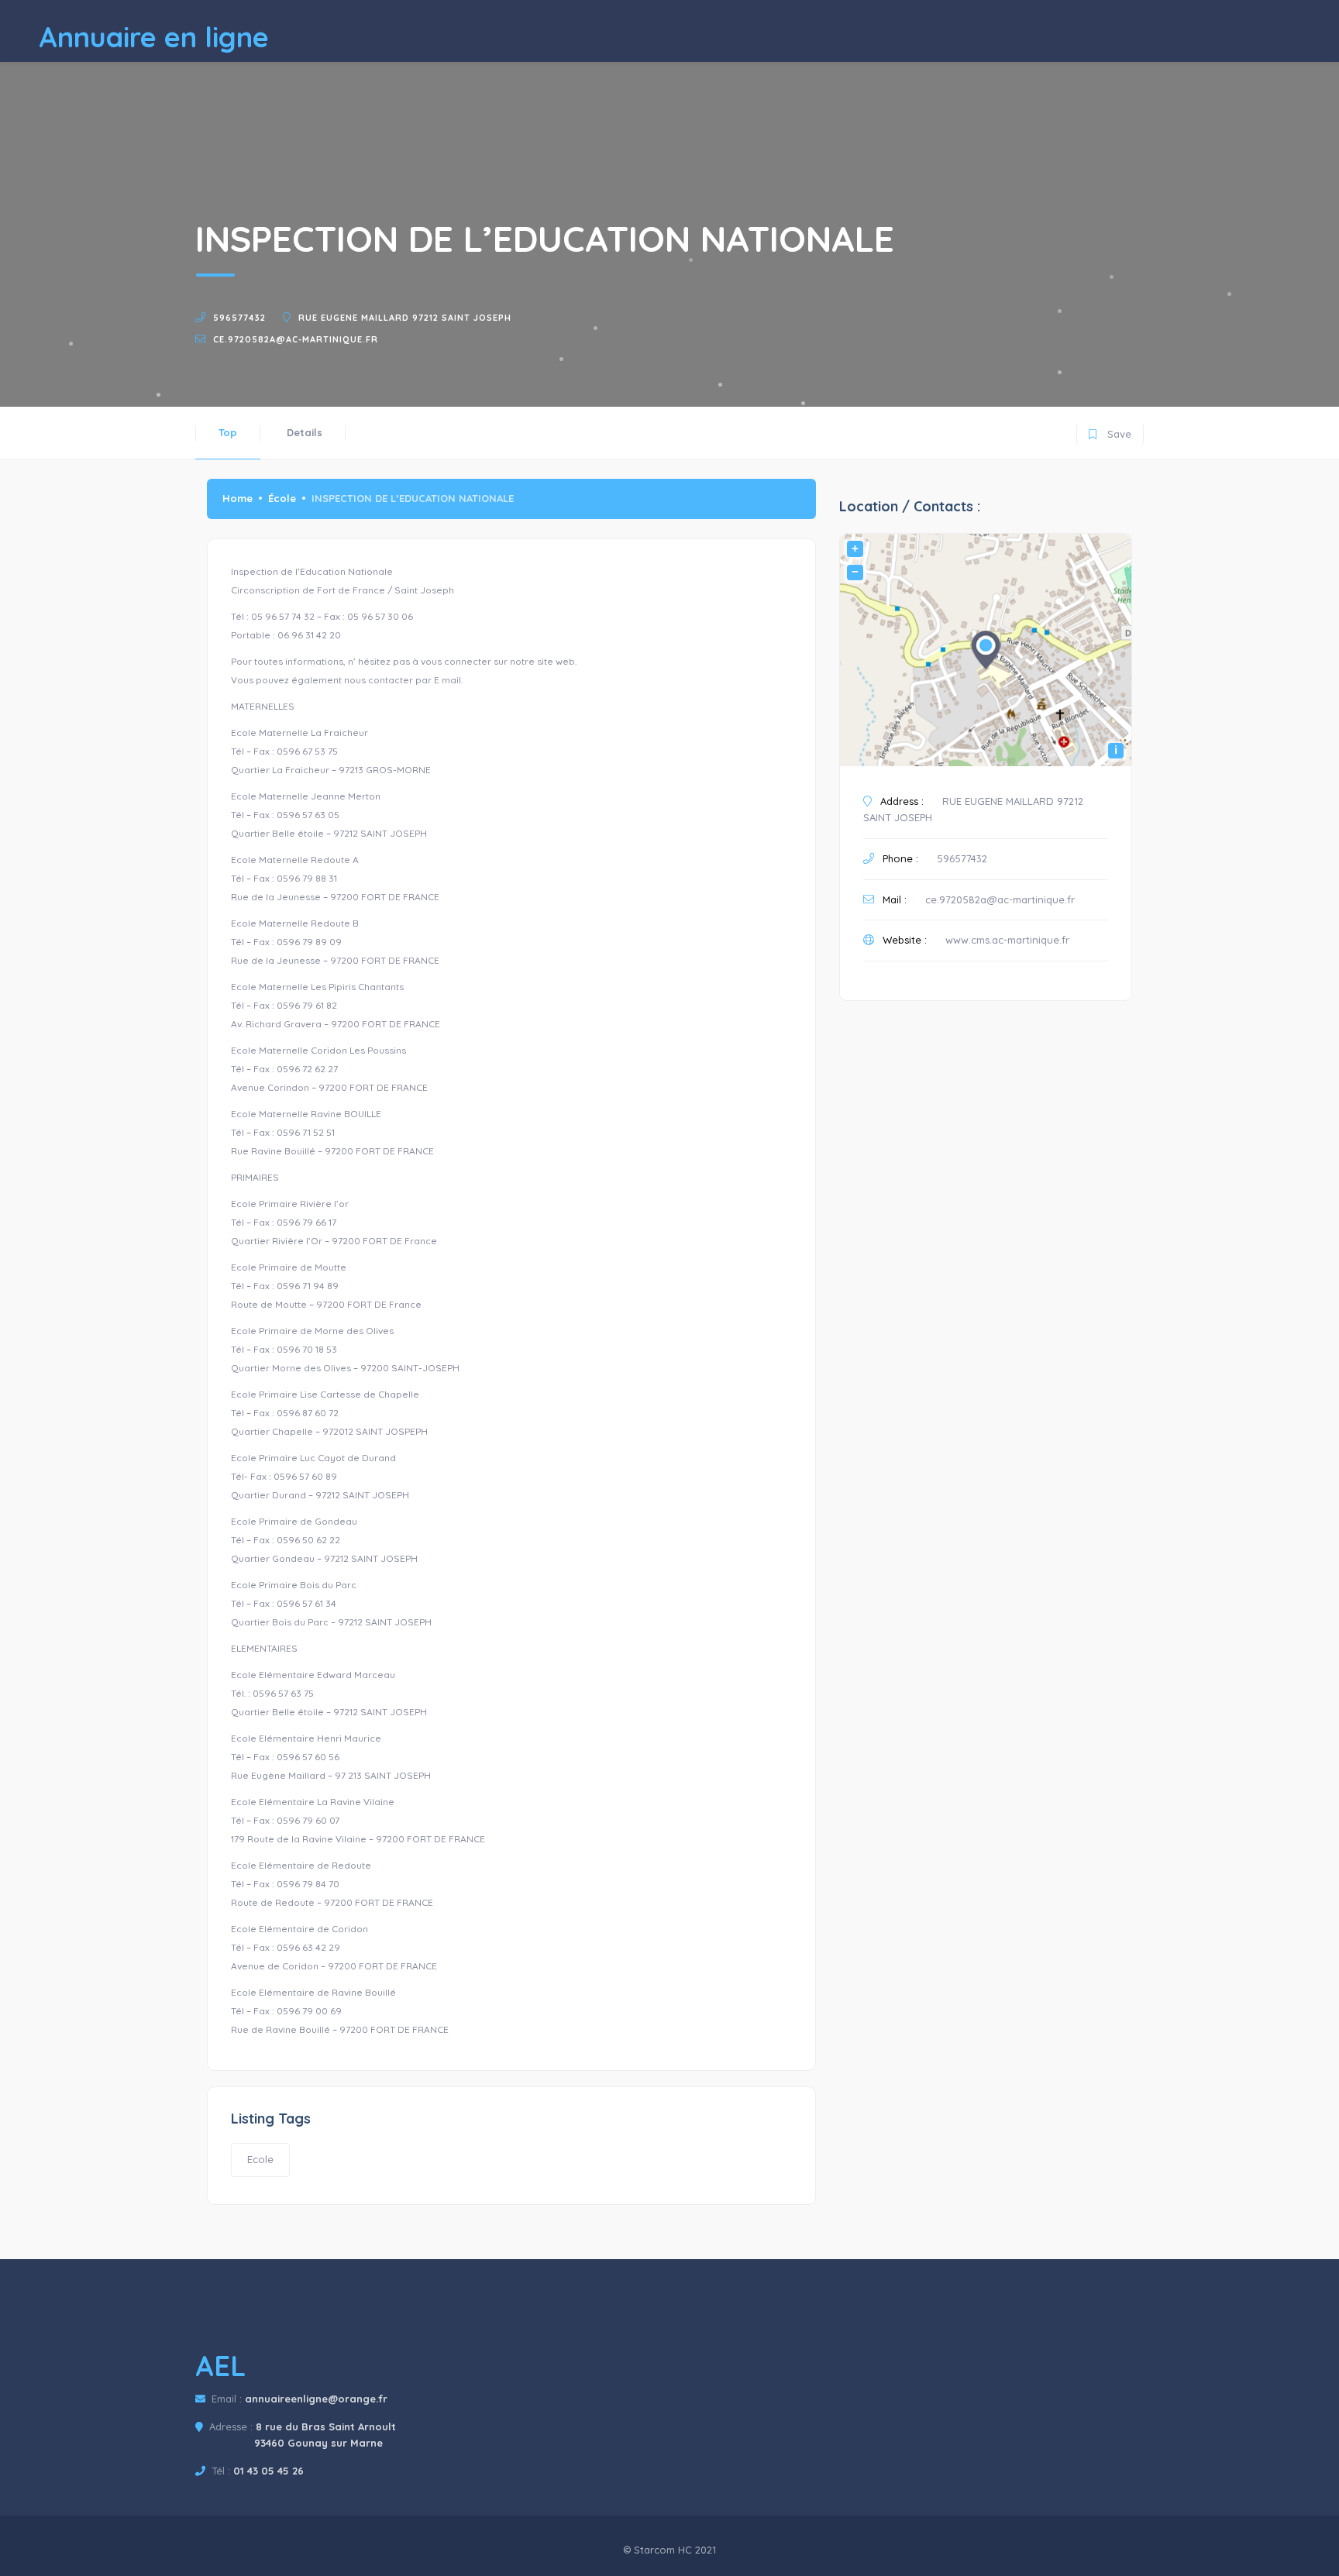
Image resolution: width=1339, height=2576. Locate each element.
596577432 (239, 318)
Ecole (260, 2159)
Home (238, 498)
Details (305, 432)
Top (228, 432)
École (282, 498)
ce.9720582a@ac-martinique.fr (296, 339)
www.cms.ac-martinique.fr (1007, 940)
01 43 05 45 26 (268, 2471)
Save (1110, 431)
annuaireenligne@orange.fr (316, 2399)
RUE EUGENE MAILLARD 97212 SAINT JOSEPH (405, 318)
